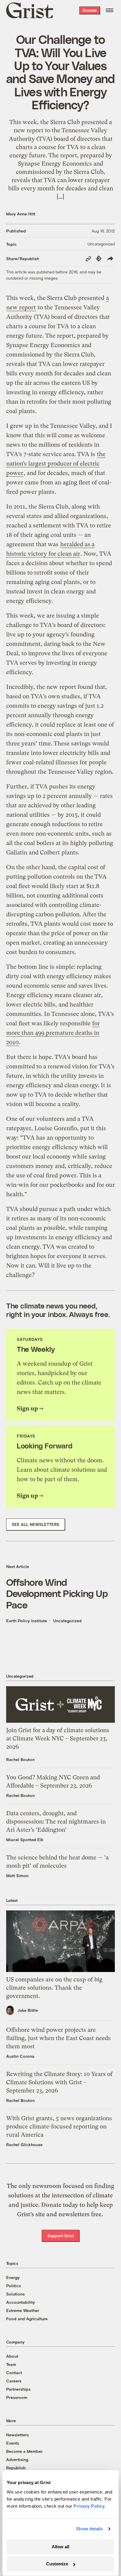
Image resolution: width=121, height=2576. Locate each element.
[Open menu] (110, 10)
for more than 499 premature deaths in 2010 (53, 1033)
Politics (14, 2286)
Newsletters (17, 2435)
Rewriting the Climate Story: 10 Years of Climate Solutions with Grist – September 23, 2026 (59, 2082)
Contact (14, 2373)
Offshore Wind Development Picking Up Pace (57, 1593)
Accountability (21, 2302)
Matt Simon (17, 1876)
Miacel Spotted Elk (25, 1840)
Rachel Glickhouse (24, 2145)
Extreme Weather (23, 2310)
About (12, 2356)
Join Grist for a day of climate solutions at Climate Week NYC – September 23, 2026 (58, 1738)
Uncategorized (101, 244)
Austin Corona (20, 2056)
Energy (13, 2277)
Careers (14, 2381)
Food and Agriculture (27, 2319)
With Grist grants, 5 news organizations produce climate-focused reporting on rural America (59, 2127)
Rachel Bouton (20, 1759)
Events (13, 2443)
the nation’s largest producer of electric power (56, 464)
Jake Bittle (28, 2010)
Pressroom (17, 2397)
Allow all (60, 2547)
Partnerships (18, 2389)
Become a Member (24, 2451)
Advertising (17, 2459)
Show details (89, 2529)
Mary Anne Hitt (21, 214)
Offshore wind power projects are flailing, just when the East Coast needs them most (58, 2038)
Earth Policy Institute (27, 1621)
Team (11, 2364)
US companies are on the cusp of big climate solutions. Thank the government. (54, 1988)
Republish (16, 2468)
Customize (57, 2564)
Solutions (15, 2294)
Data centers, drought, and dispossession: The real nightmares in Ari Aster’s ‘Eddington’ (56, 1822)
